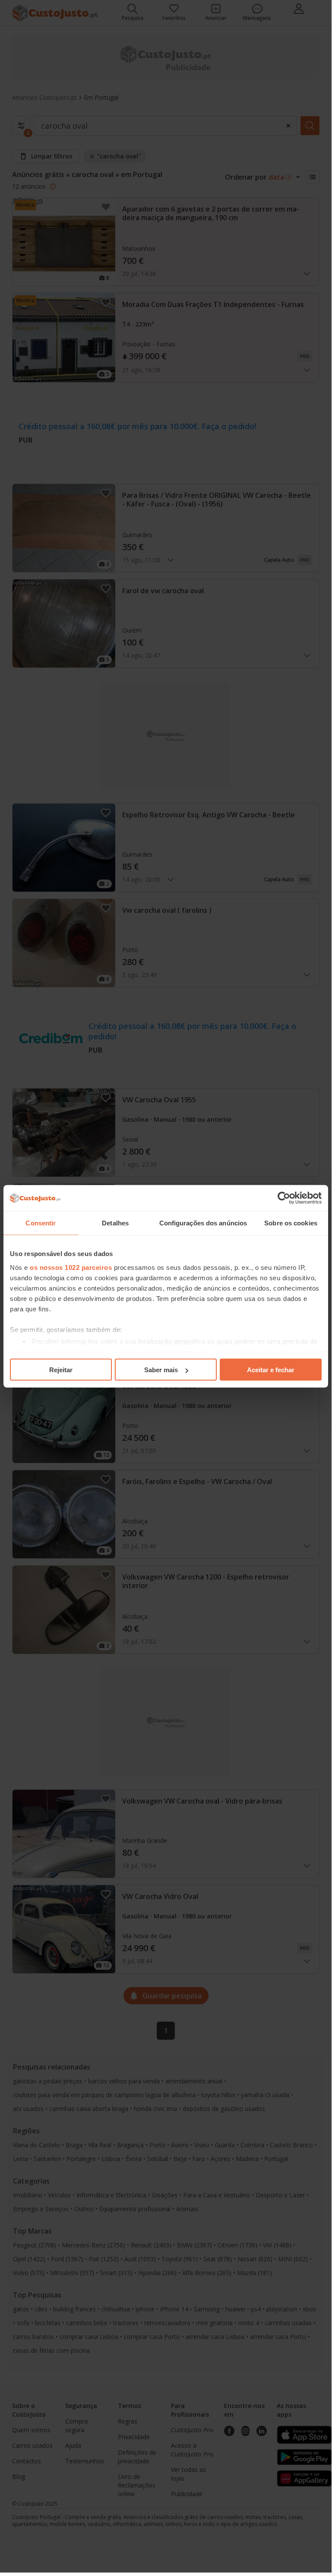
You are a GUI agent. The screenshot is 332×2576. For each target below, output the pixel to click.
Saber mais (161, 1370)
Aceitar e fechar (271, 1370)
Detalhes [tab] (115, 1223)
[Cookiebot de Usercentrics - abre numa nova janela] (284, 1198)
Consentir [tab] (41, 1223)
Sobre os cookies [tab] (291, 1223)
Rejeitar (61, 1370)
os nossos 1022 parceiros (71, 1267)
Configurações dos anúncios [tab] (203, 1223)
